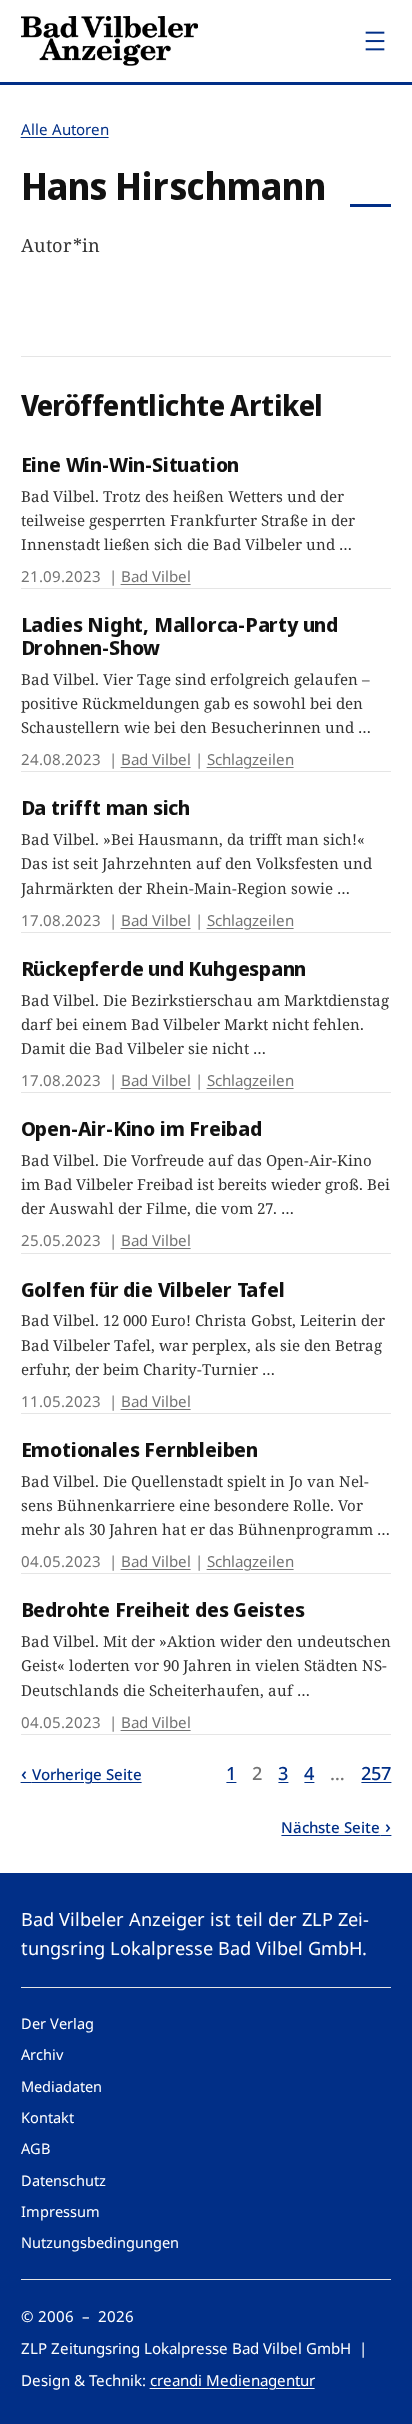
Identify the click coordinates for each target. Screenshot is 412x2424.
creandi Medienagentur (232, 2380)
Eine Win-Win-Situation (130, 464)
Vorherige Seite (87, 1774)
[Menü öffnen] (375, 41)
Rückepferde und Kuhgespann (164, 968)
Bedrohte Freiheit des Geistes (163, 1609)
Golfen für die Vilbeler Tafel (153, 1289)
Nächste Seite (330, 1827)
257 (376, 1773)
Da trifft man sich (105, 807)
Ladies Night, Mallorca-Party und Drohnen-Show (179, 636)
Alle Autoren (65, 129)
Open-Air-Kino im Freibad (141, 1128)
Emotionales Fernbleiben (139, 1449)
